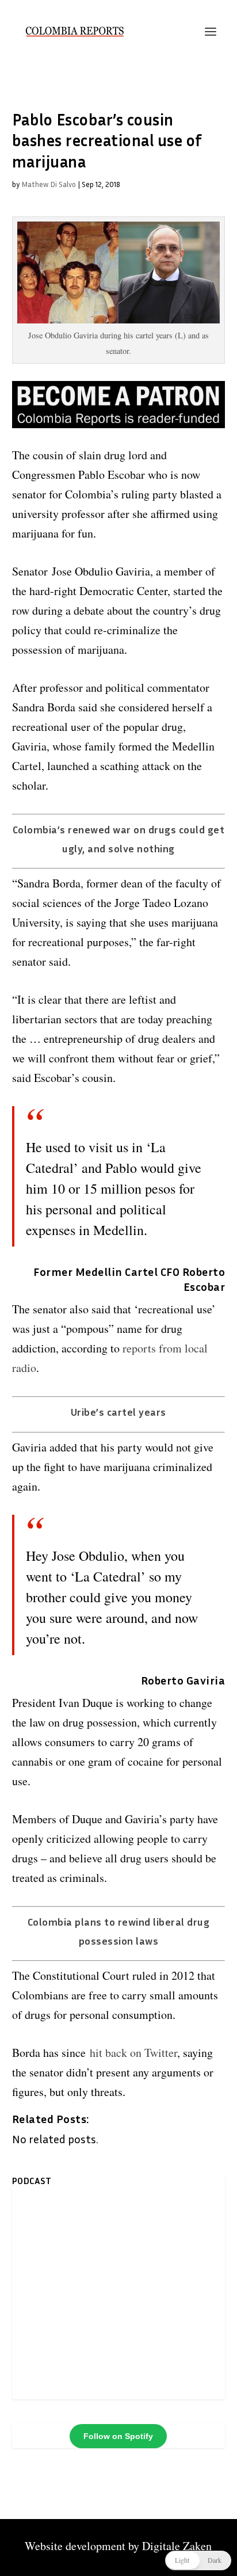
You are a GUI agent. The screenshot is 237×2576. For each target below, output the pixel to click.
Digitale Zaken (177, 2546)
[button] (198, 2560)
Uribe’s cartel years (118, 1412)
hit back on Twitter (133, 2053)
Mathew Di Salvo (49, 184)
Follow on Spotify (118, 2436)
